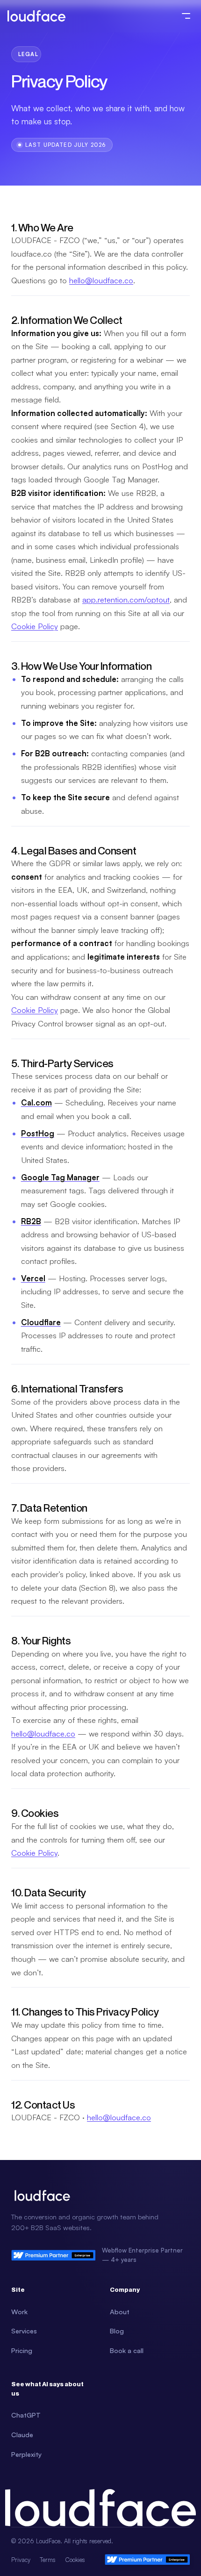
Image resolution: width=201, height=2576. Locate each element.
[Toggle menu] (186, 16)
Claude (22, 2434)
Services (24, 2331)
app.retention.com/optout (126, 599)
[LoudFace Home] (36, 16)
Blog (117, 2331)
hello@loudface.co (101, 280)
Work (19, 2311)
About (120, 2311)
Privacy (21, 2560)
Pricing (22, 2350)
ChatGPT (26, 2415)
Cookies (75, 2560)
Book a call (127, 2350)
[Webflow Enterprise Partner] (147, 2559)
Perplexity (26, 2454)
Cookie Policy (35, 626)
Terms (48, 2560)
